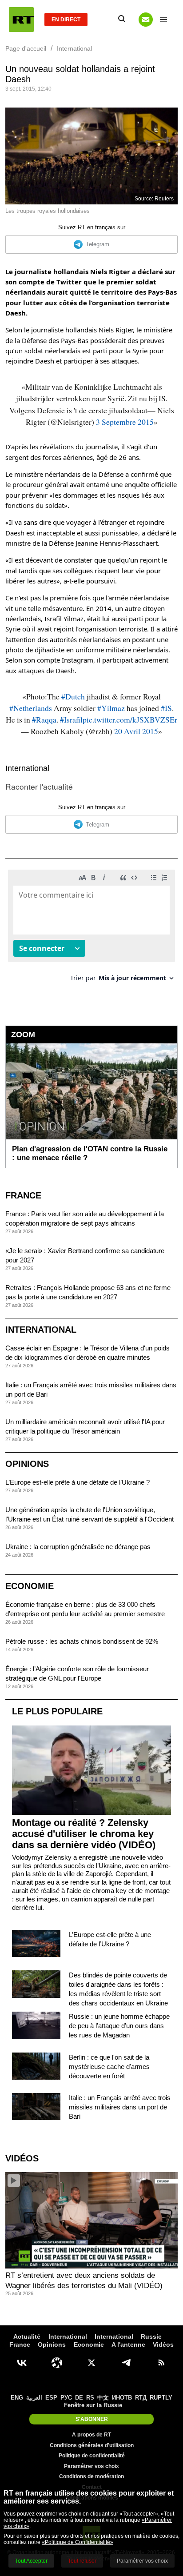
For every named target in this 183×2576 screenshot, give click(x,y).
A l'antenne (128, 2344)
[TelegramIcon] (126, 2363)
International (27, 768)
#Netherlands (31, 708)
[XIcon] (91, 2363)
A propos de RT (91, 2435)
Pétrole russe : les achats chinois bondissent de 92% (82, 1641)
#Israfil (71, 719)
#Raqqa (44, 719)
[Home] (21, 20)
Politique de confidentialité (92, 2456)
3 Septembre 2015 (125, 422)
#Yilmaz (111, 708)
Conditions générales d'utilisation (92, 2445)
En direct (66, 20)
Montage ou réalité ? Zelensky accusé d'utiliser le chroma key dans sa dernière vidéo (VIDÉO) (84, 1834)
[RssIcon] (161, 2363)
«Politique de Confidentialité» (78, 2542)
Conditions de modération (91, 2476)
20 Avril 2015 (136, 731)
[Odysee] (57, 2363)
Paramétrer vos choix (91, 2466)
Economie (30, 1586)
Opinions (27, 1464)
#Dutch (73, 696)
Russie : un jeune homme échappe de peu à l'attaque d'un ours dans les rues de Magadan (119, 2026)
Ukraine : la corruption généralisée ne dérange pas (78, 1547)
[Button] (146, 20)
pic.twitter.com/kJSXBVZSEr (130, 719)
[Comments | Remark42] (91, 929)
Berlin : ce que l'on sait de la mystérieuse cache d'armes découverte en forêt (109, 2067)
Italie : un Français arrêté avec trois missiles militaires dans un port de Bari (120, 2107)
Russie (151, 2336)
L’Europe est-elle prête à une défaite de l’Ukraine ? (78, 1482)
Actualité (27, 2336)
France (23, 1195)
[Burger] (163, 20)
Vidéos (22, 2158)
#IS (166, 708)
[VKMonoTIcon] (22, 2363)
